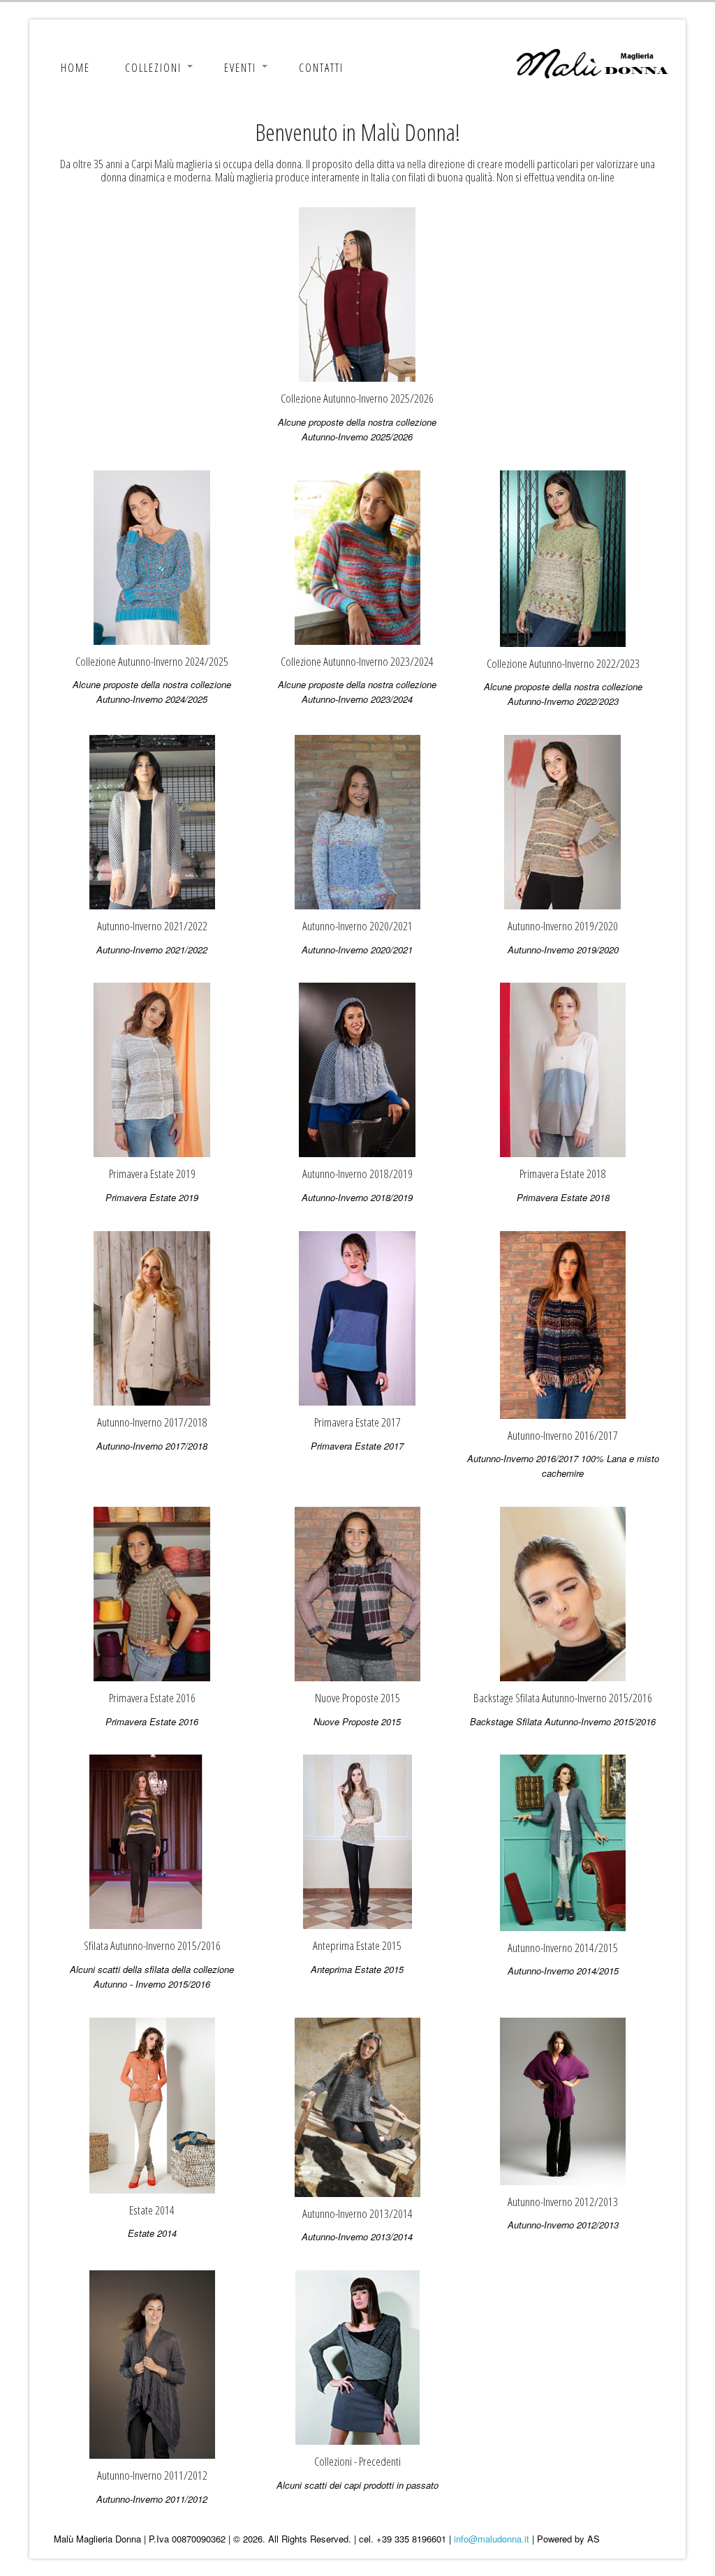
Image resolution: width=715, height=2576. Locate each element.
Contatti (321, 68)
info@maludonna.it (492, 2539)
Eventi (240, 68)
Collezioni (153, 68)
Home (75, 68)
